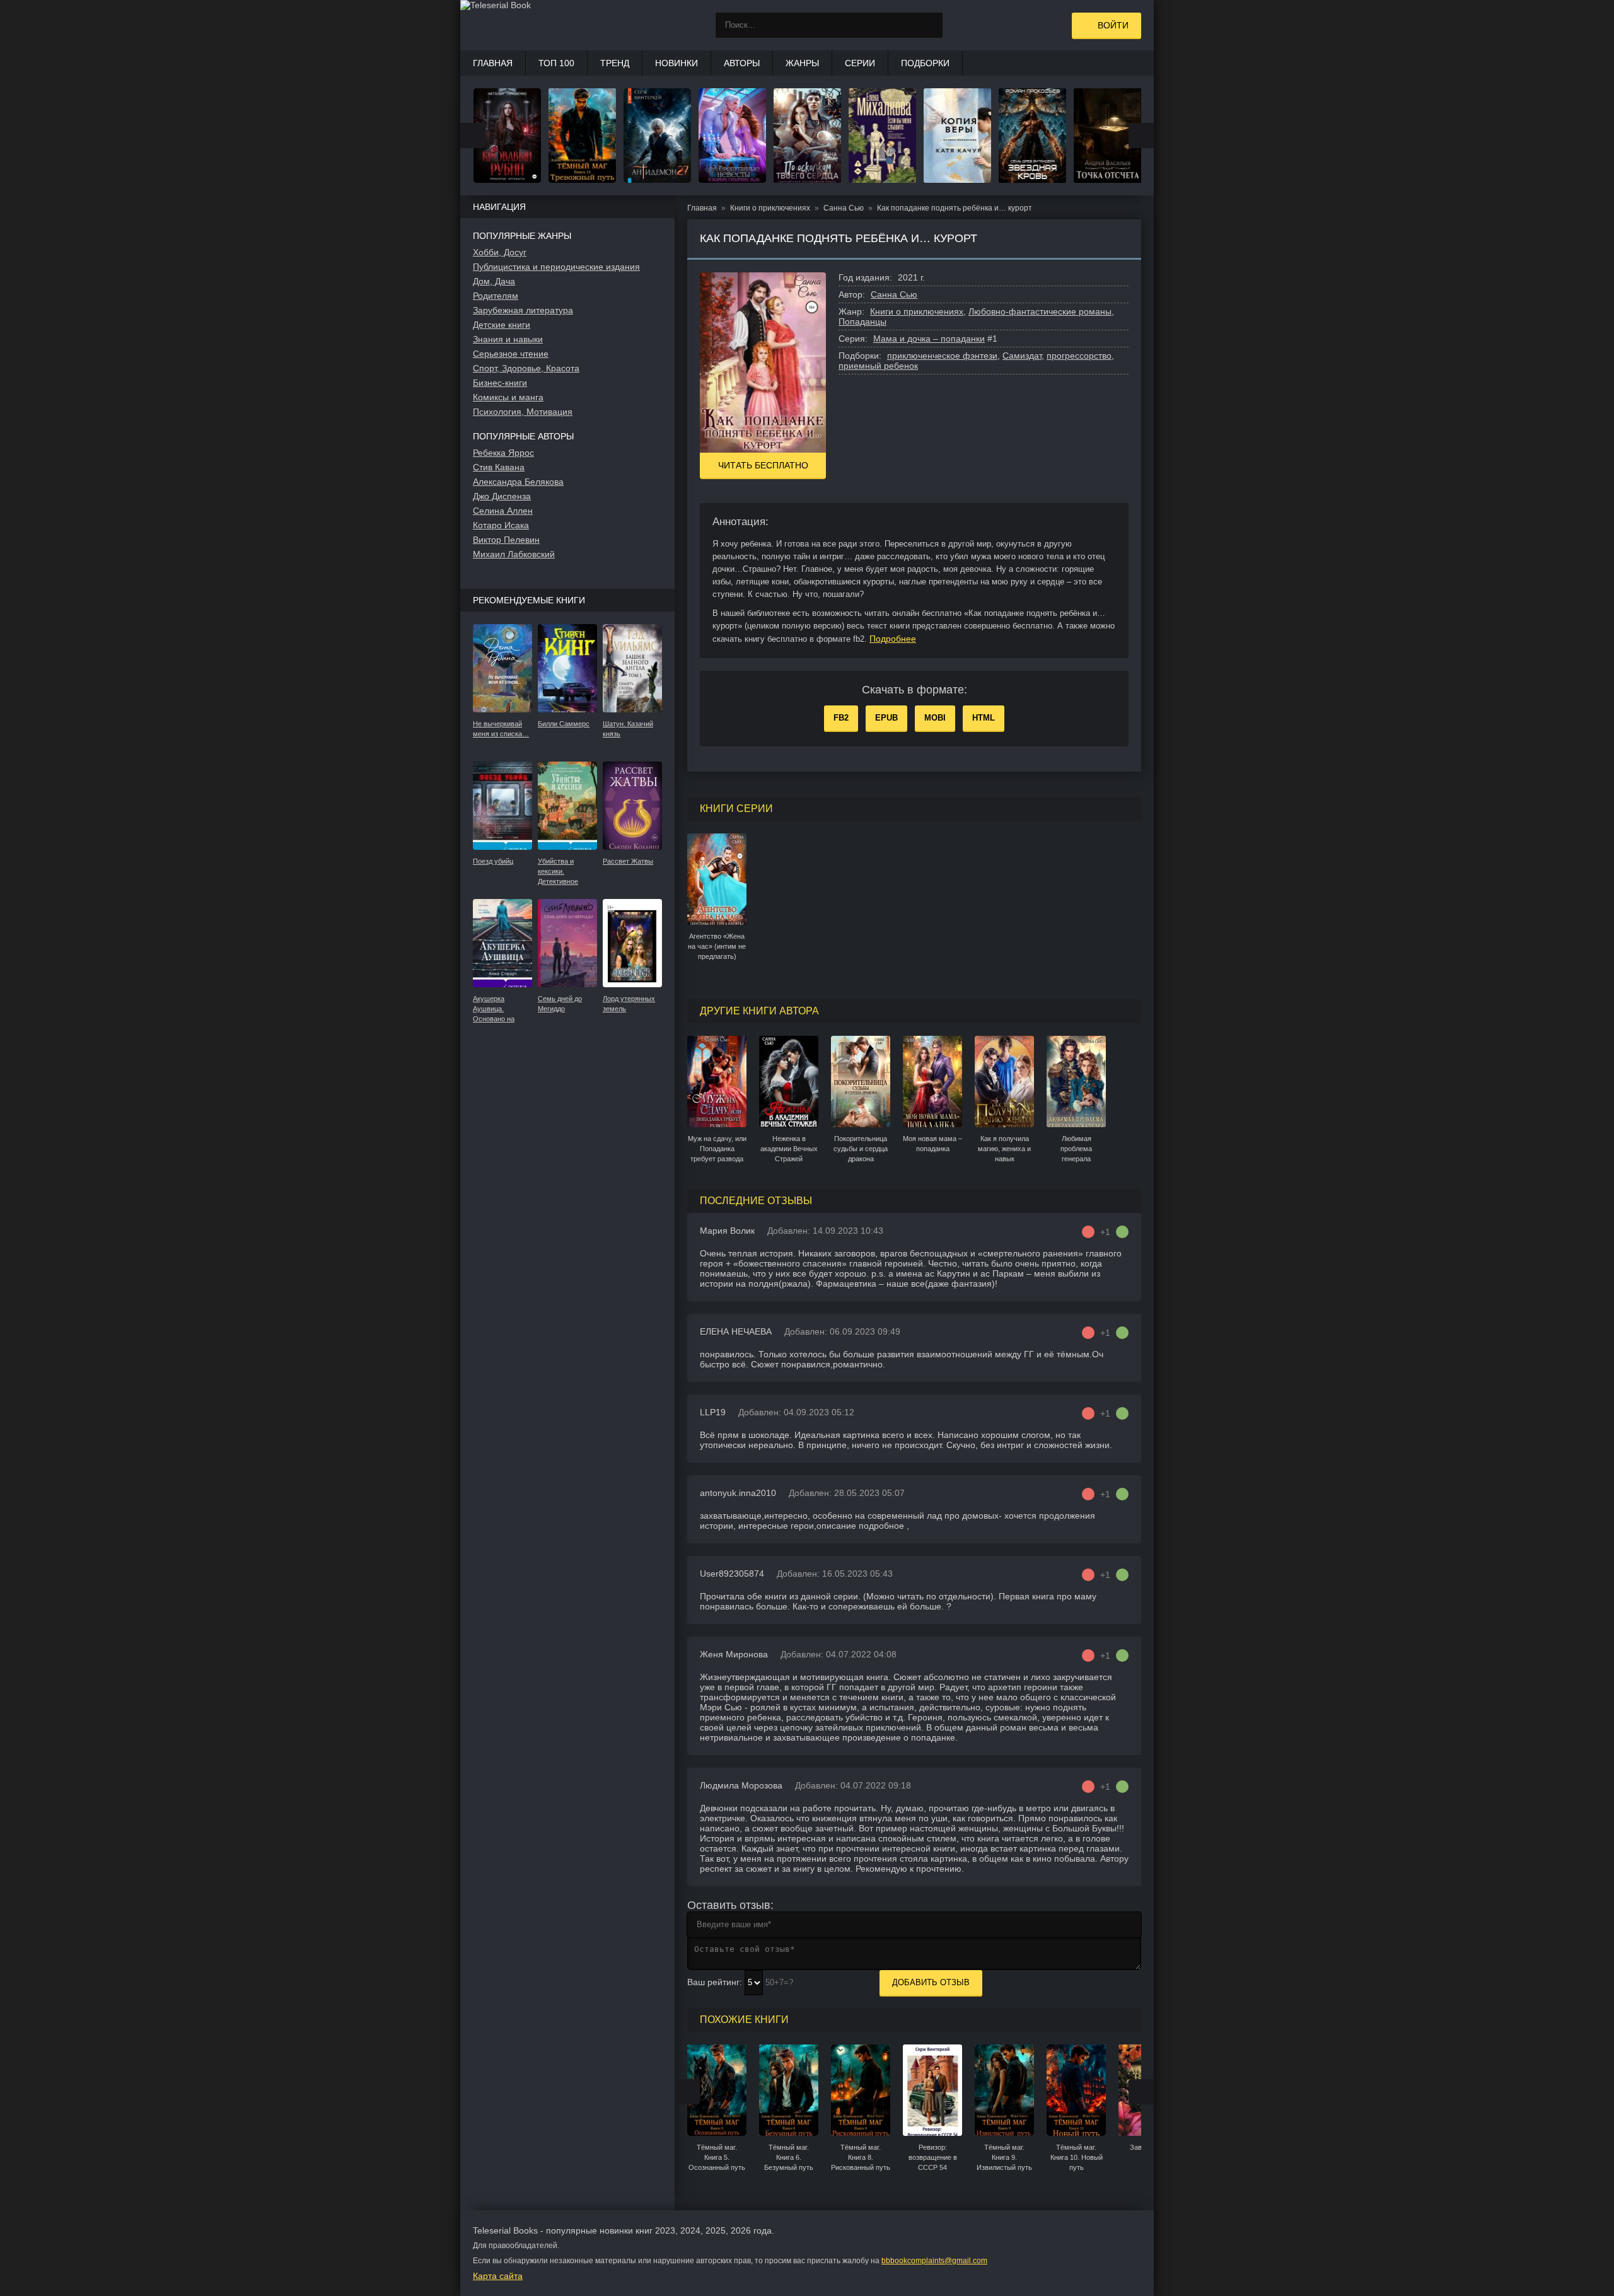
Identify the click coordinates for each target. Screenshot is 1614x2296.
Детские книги (502, 325)
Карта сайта (498, 2276)
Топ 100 (556, 63)
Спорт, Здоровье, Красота (526, 368)
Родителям (496, 296)
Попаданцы (862, 322)
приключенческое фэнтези (942, 356)
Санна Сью (894, 294)
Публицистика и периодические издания (556, 267)
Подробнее (893, 639)
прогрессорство (1079, 356)
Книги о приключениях (917, 311)
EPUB (886, 718)
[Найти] (930, 25)
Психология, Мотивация (523, 412)
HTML (984, 718)
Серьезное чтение (511, 354)
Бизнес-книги (500, 383)
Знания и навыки (508, 339)
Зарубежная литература (523, 310)
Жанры (802, 63)
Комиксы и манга (508, 397)
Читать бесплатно (763, 465)
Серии (860, 63)
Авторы (742, 63)
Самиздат (1022, 356)
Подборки (925, 63)
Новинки (676, 63)
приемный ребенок (878, 366)
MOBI (935, 718)
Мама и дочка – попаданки (929, 339)
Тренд (615, 63)
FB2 (841, 718)
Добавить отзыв (931, 1982)
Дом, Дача (494, 281)
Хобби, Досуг (500, 252)
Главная (493, 63)
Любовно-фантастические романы (1040, 311)
